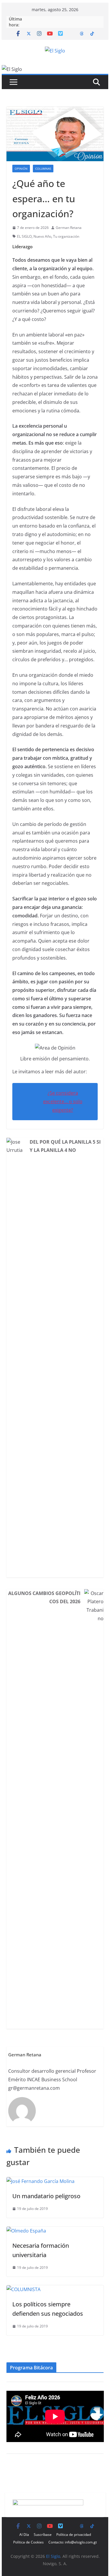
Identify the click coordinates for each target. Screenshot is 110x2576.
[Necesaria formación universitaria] (26, 2231)
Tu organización (66, 236)
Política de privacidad (74, 2535)
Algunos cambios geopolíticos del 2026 (44, 1597)
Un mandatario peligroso (46, 2196)
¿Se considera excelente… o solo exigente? (63, 1101)
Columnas (43, 169)
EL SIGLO (24, 236)
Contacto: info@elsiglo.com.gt (73, 2542)
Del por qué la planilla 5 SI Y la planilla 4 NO (65, 1146)
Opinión (21, 169)
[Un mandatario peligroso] (40, 2181)
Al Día (24, 2535)
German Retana (69, 228)
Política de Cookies (28, 2542)
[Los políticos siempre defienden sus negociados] (23, 2289)
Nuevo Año (42, 236)
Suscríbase (43, 2535)
